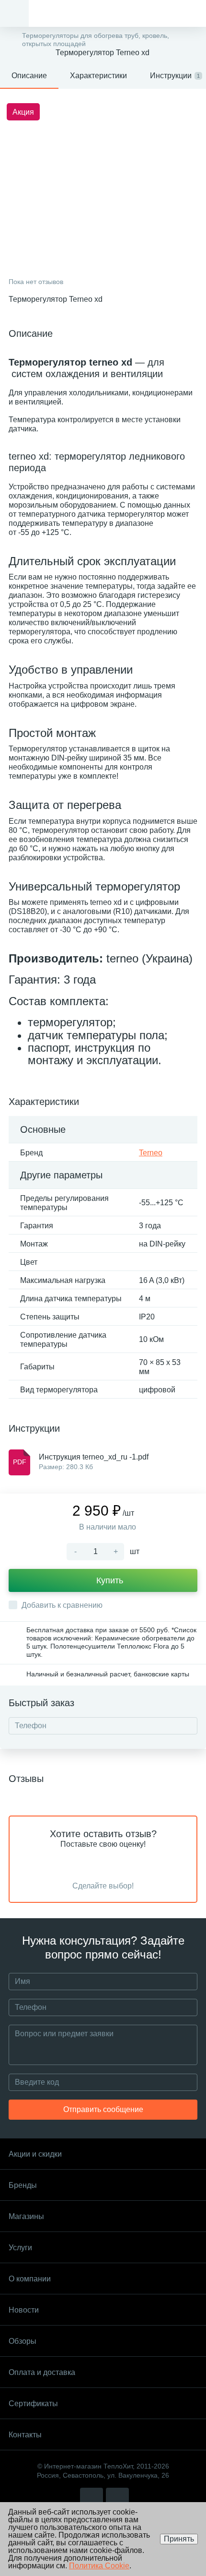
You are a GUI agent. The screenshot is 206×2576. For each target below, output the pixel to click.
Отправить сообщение (103, 2109)
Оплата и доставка (42, 2372)
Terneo (151, 1153)
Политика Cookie (99, 2566)
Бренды (23, 2185)
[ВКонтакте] (117, 2499)
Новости (24, 2310)
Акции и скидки (35, 2154)
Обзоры (23, 2341)
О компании (30, 2279)
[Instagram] (92, 2499)
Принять (179, 2539)
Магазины (26, 2216)
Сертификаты (33, 2404)
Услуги (20, 2248)
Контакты (25, 2435)
